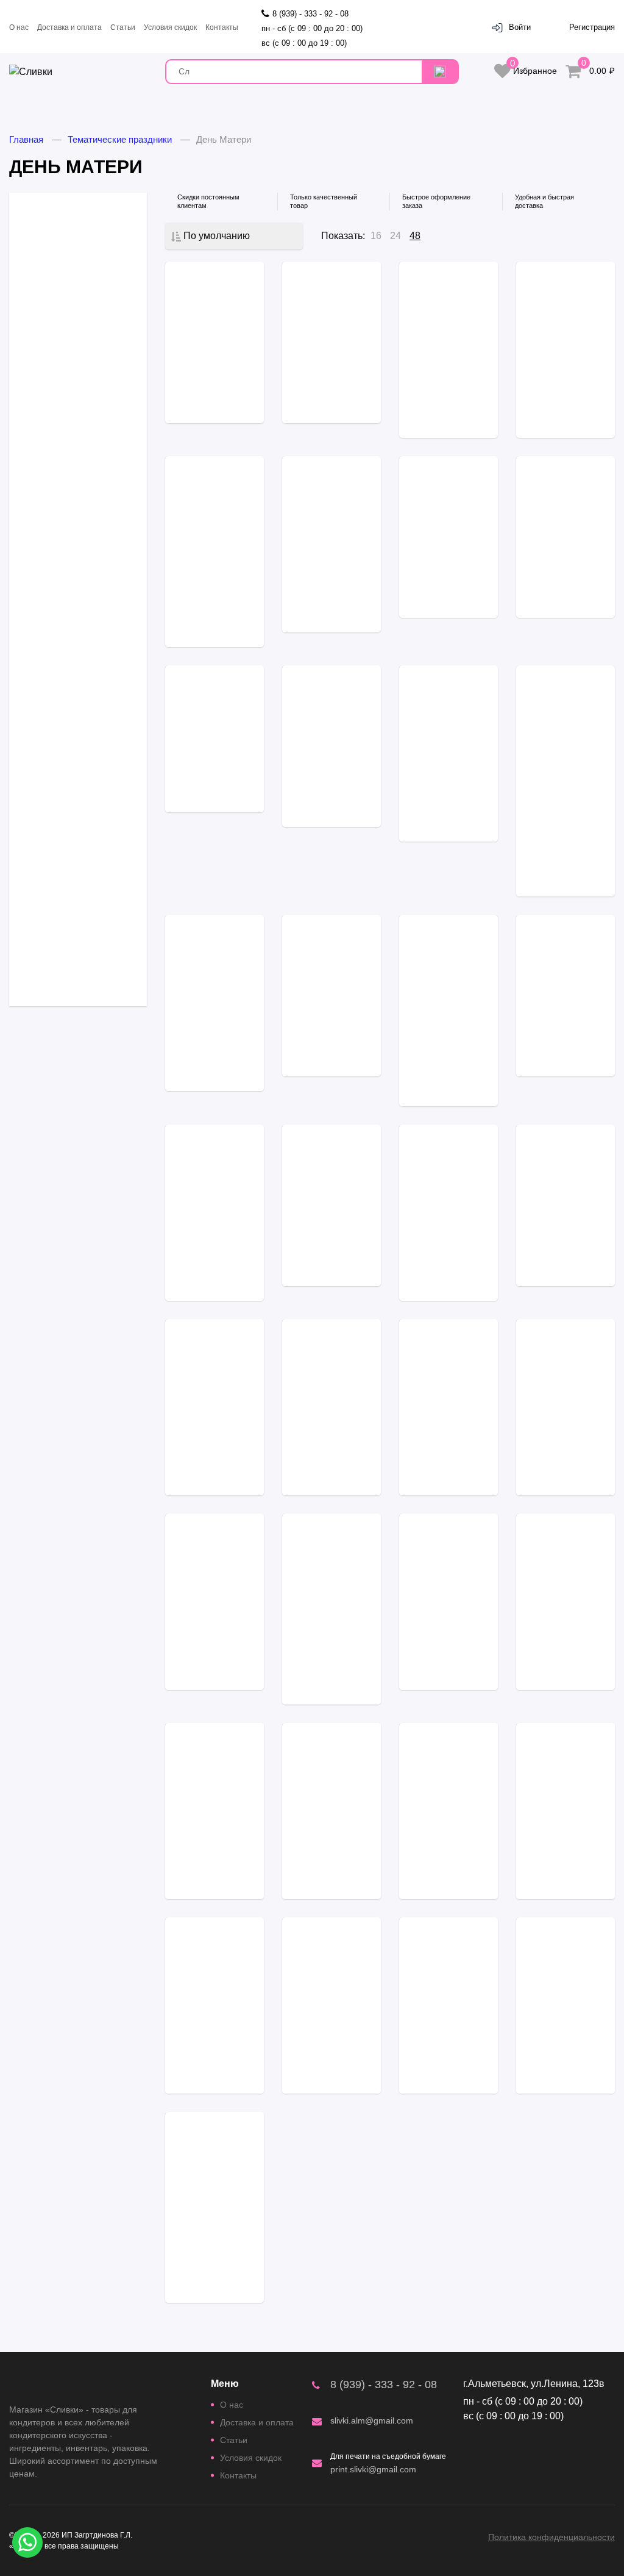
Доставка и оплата (69, 27)
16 (376, 236)
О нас (19, 27)
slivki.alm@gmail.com (372, 2420)
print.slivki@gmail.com (373, 2469)
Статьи (123, 27)
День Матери (224, 139)
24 (395, 236)
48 (415, 236)
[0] (573, 72)
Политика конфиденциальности (551, 2537)
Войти (520, 27)
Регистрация (592, 27)
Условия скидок (170, 27)
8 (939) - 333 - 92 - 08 (384, 2385)
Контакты (222, 27)
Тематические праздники (120, 139)
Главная (26, 139)
